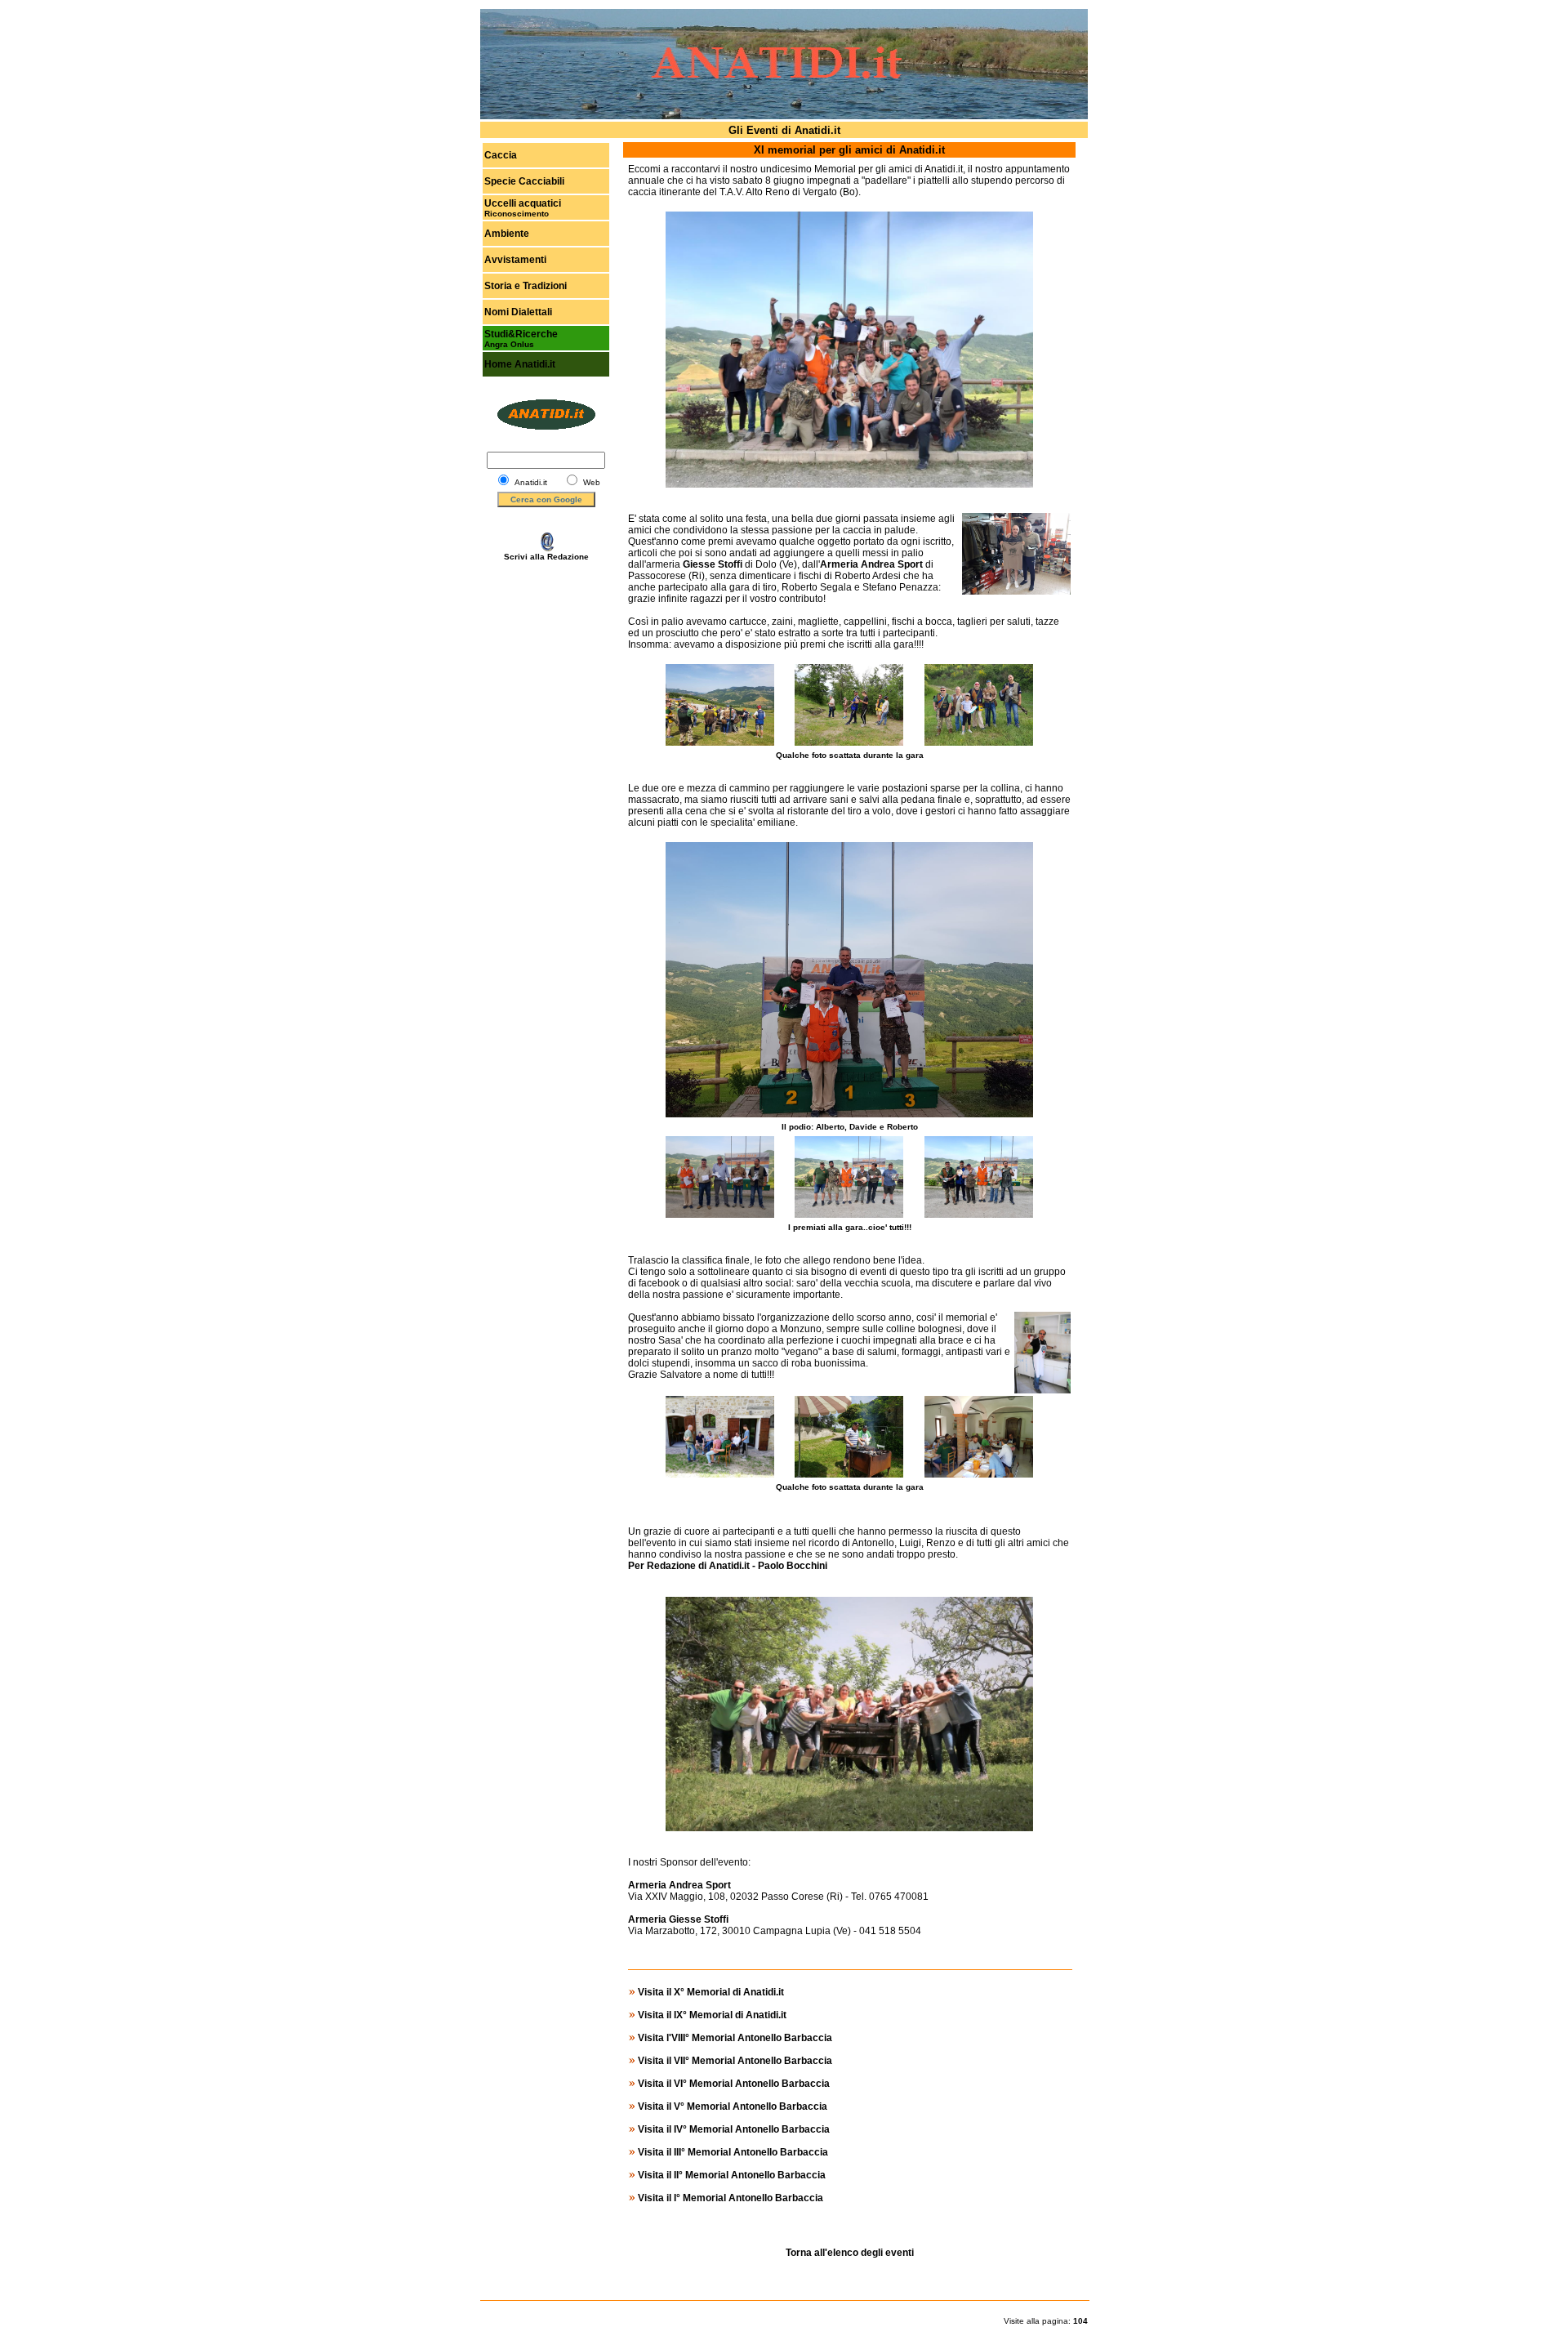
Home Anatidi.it (520, 364)
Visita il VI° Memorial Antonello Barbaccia (734, 2084)
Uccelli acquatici (523, 203)
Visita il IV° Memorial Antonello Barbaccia (734, 2129)
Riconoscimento (517, 214)
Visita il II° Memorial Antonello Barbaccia (732, 2175)
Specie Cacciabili (524, 181)
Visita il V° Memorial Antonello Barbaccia (733, 2106)
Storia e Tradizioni (526, 286)
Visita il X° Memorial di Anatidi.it (711, 1992)
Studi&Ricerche (521, 334)
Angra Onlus (509, 344)
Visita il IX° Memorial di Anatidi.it (712, 2015)
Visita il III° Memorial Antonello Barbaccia (733, 2152)
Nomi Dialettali (518, 312)
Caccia (501, 155)
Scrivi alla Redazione (546, 557)
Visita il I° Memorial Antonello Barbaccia (731, 2198)
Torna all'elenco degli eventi (850, 2253)
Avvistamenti (515, 260)
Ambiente (507, 234)
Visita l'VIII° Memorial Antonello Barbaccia (735, 2038)
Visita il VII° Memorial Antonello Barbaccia (735, 2061)
